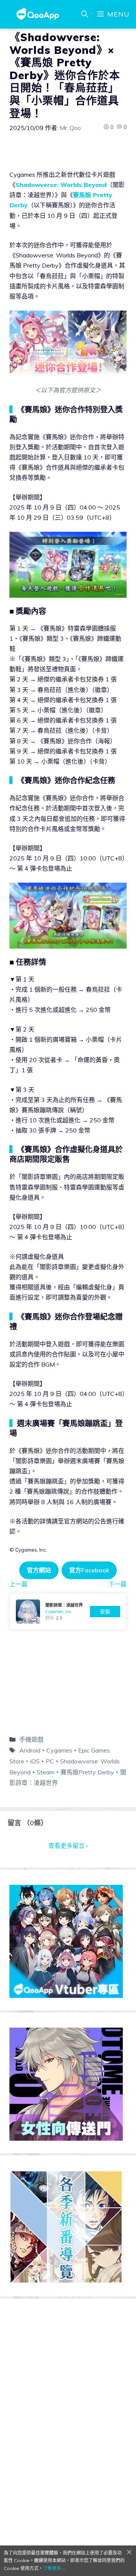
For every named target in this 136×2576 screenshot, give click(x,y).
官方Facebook (89, 1570)
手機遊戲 (31, 1739)
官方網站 (39, 1570)
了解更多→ (54, 2568)
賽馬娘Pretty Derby (87, 1772)
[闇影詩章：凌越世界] (68, 1612)
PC (50, 1761)
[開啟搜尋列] (85, 14)
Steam (46, 1772)
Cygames (59, 1750)
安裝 (105, 1612)
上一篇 (19, 1584)
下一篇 (117, 1584)
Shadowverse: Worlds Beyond (61, 185)
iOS (35, 1761)
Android (30, 1750)
